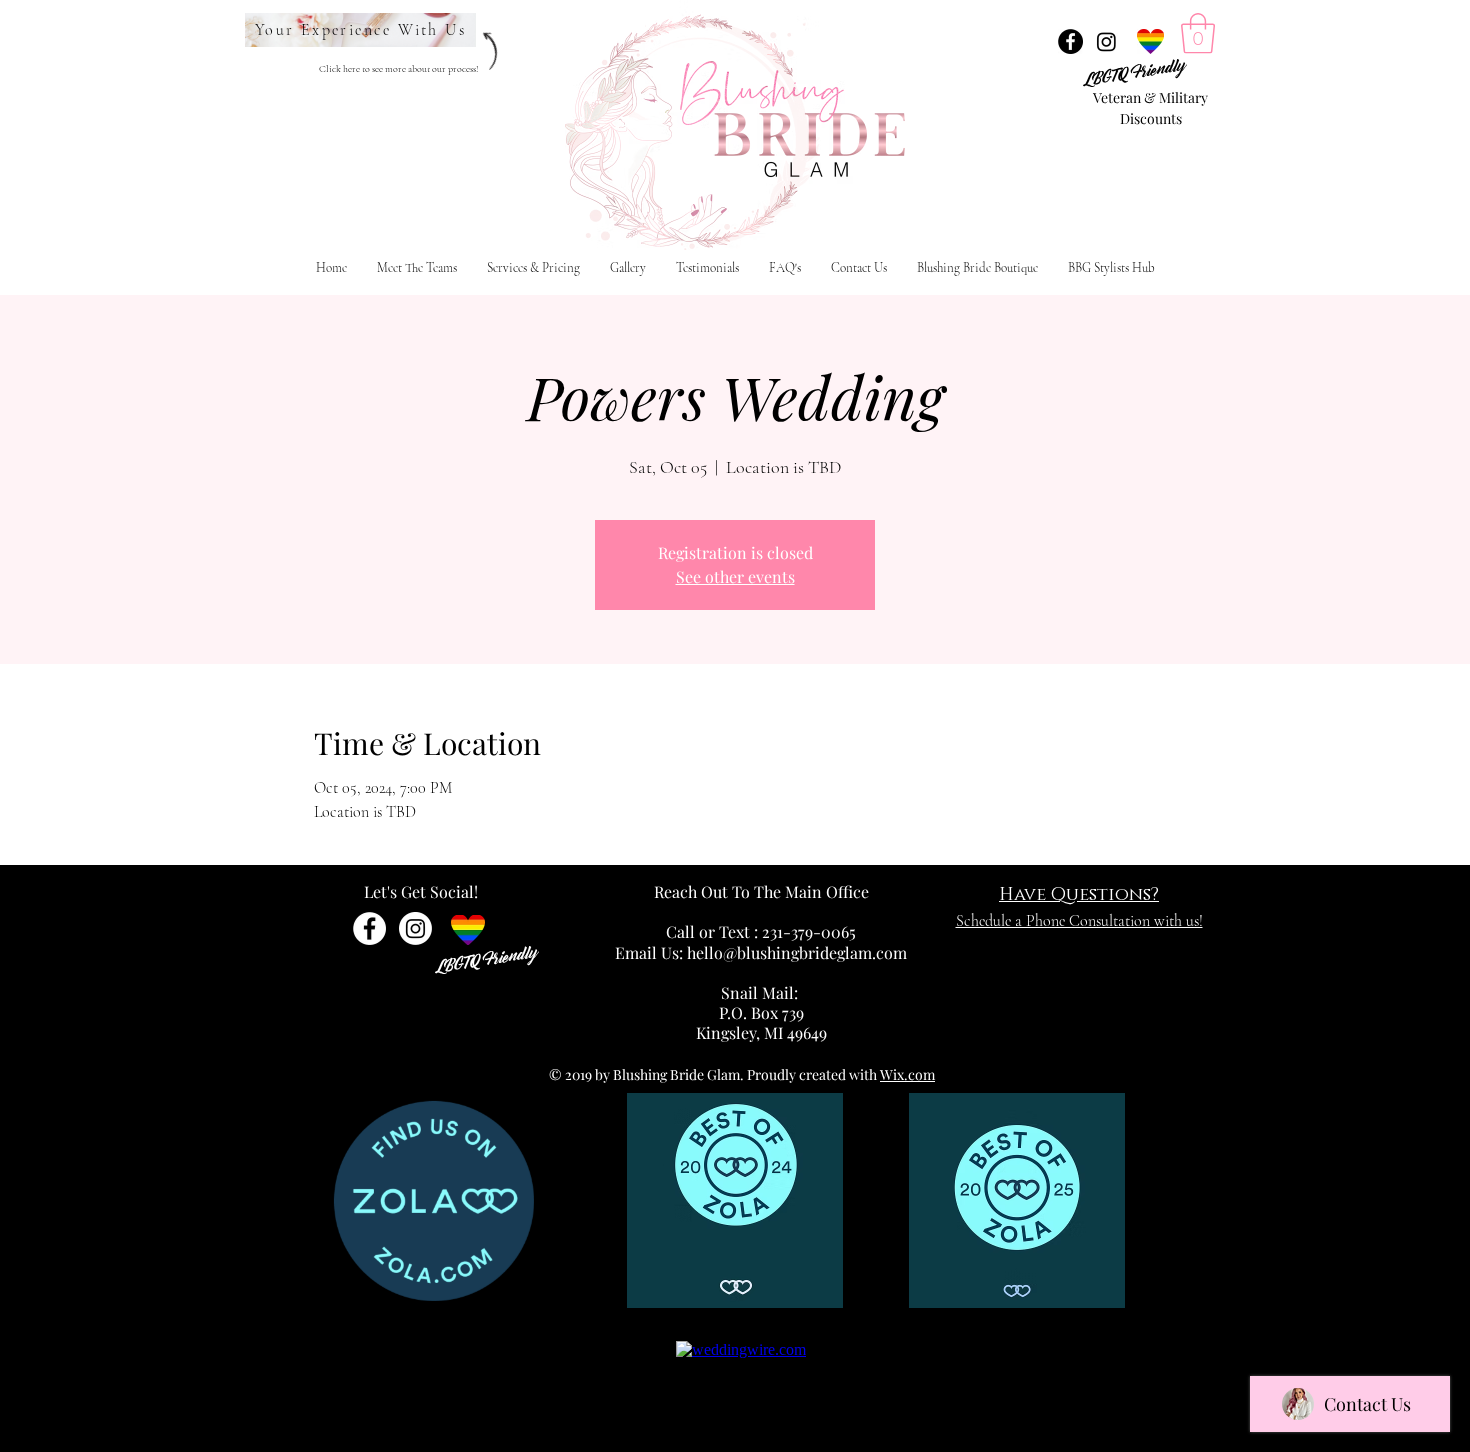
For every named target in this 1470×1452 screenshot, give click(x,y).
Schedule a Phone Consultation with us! (1079, 921)
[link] (1198, 33)
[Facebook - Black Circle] (1070, 41)
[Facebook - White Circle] (369, 928)
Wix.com (907, 1074)
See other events (735, 576)
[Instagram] (1106, 41)
